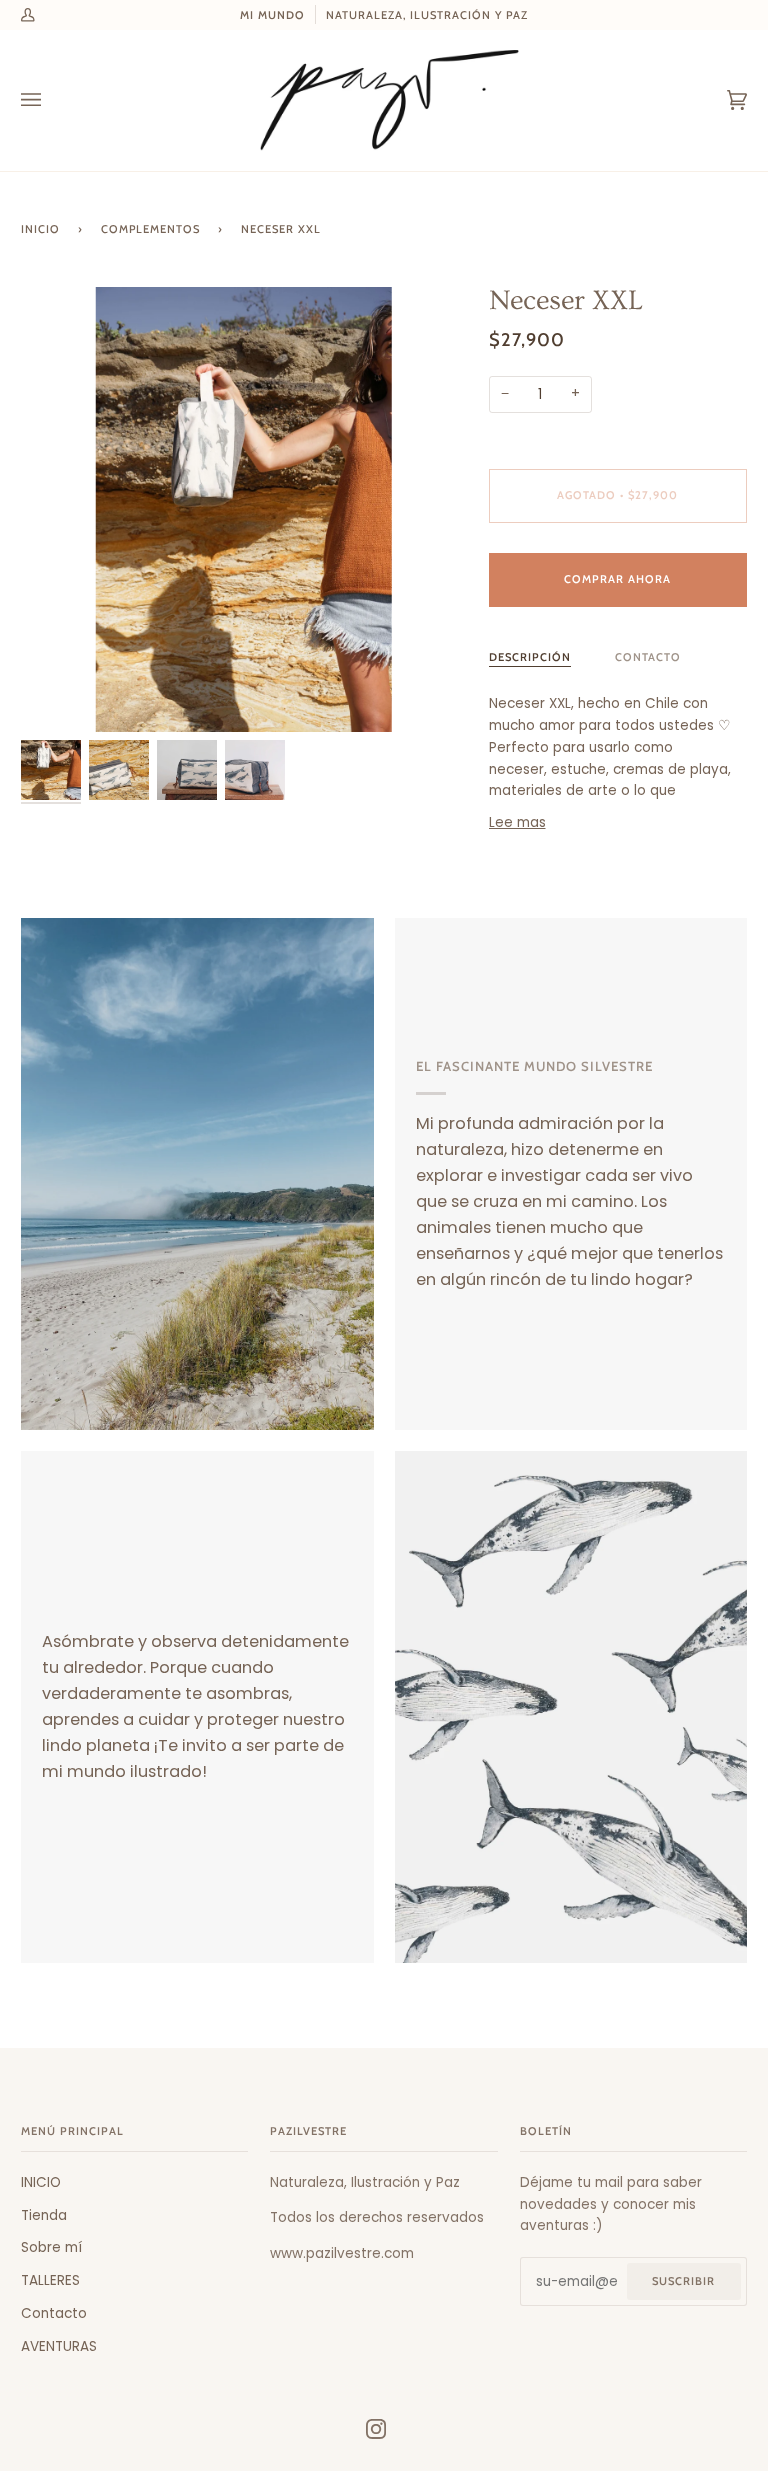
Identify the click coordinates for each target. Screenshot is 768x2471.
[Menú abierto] (51, 100)
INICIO (41, 2182)
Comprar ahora (617, 579)
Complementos (150, 229)
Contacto (54, 2313)
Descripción (530, 657)
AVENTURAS (59, 2346)
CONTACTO (648, 657)
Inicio (40, 229)
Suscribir (683, 2281)
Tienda (44, 2215)
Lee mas (517, 822)
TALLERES (50, 2280)
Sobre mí (51, 2247)
